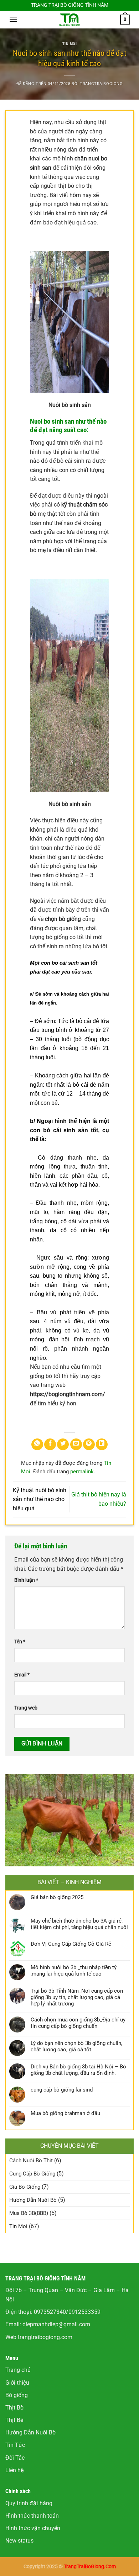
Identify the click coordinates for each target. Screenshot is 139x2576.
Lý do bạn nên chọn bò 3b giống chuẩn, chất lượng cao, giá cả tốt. (76, 2046)
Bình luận (26, 1580)
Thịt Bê (14, 2420)
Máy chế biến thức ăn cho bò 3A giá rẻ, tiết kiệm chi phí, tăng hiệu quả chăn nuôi (79, 1924)
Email (22, 1675)
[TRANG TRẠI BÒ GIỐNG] (69, 20)
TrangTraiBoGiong (101, 84)
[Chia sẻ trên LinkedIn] (102, 1444)
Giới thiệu (17, 2383)
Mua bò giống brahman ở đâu (65, 2113)
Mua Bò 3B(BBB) (29, 2213)
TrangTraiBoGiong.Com (90, 2567)
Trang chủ (18, 2370)
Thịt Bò (14, 2408)
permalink (82, 1472)
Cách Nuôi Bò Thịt (31, 2161)
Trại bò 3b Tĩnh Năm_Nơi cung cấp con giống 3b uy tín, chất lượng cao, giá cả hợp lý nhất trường (77, 1997)
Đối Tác (15, 2458)
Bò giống (17, 2395)
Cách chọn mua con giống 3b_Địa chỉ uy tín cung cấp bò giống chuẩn (78, 2023)
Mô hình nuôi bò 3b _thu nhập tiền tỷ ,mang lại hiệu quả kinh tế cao (74, 1971)
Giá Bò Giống (25, 2187)
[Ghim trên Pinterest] (89, 1444)
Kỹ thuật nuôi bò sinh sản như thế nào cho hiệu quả (40, 1499)
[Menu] (13, 19)
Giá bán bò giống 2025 (57, 1897)
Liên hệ (14, 2470)
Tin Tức (15, 2445)
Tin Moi (70, 44)
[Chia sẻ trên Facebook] (50, 1444)
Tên (20, 1642)
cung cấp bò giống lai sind (62, 2090)
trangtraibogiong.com (45, 2337)
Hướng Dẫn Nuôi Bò (33, 2200)
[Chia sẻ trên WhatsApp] (37, 1444)
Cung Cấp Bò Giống (32, 2174)
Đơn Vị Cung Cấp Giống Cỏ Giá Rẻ (71, 1944)
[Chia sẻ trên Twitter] (63, 1444)
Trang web (26, 1708)
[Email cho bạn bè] (76, 1444)
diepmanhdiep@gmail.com (56, 2324)
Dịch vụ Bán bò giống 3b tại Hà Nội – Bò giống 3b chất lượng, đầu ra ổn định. (78, 2070)
